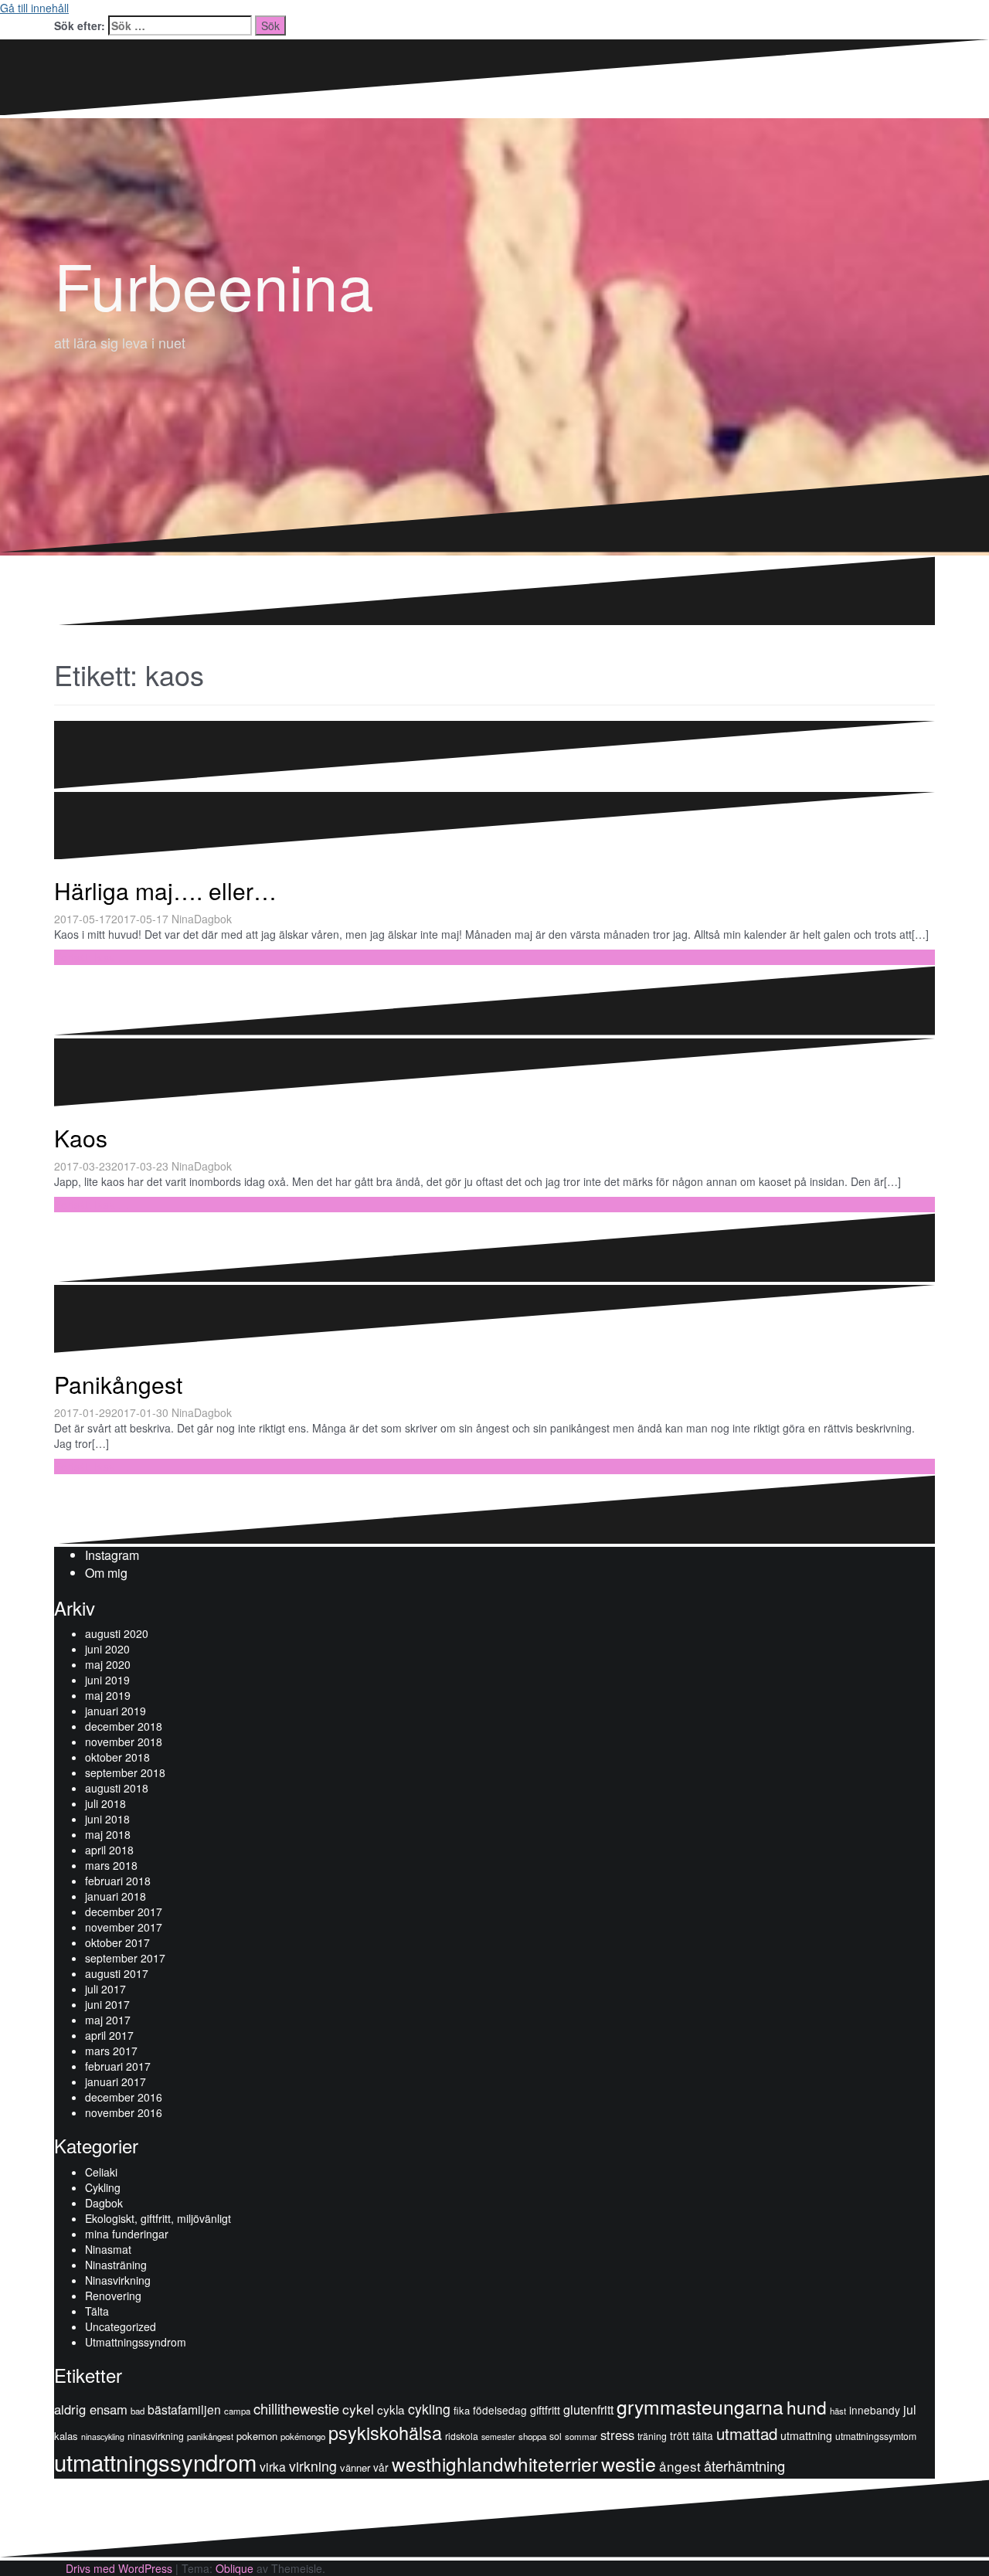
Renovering (113, 2296)
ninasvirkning (156, 2436)
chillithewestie (296, 2408)
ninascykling (103, 2437)
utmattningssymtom (876, 2436)
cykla (391, 2409)
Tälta (97, 2311)
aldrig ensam (91, 2409)
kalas (66, 2436)
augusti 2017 (117, 1973)
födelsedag (500, 2410)
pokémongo (303, 2436)
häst (838, 2411)
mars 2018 (111, 1865)
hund (807, 2407)
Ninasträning (116, 2265)
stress (617, 2435)
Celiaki (101, 2172)
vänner (355, 2467)
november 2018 (124, 1742)
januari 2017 (116, 2082)
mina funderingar (127, 2234)
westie (629, 2463)
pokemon (257, 2436)
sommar (581, 2436)
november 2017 (124, 1927)
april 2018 (109, 1850)
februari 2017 (118, 2066)
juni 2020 (107, 1649)
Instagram (112, 1555)
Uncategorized (121, 2326)
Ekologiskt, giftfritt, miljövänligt (158, 2218)
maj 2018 (108, 1834)
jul (910, 2409)
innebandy (875, 2410)
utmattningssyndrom (155, 2462)
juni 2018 (107, 1819)
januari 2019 (116, 1711)
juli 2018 (105, 1803)
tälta (703, 2435)
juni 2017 (107, 2004)
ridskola (462, 2436)
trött (680, 2435)
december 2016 (124, 2097)
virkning (313, 2466)
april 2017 (109, 2035)
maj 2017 (108, 2020)
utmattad (747, 2433)
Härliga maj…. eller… (165, 890)
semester (498, 2437)
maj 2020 (108, 1664)
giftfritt (545, 2410)
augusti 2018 (117, 1788)
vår (381, 2467)
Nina (183, 919)
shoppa (532, 2436)
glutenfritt (588, 2409)
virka (273, 2466)
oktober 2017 (117, 1942)
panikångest (210, 2436)
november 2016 (124, 2112)
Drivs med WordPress (119, 2568)
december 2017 (124, 1912)
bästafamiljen (184, 2409)
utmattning (806, 2435)
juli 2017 (105, 1989)
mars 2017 (111, 2051)
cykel (358, 2409)
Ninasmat (108, 2249)
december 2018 (124, 1726)
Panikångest (118, 1384)
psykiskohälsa (385, 2432)
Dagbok (213, 919)
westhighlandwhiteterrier (495, 2464)
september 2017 (125, 1958)
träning (652, 2436)
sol (556, 2436)
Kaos (81, 1138)
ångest (680, 2466)
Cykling (103, 2187)
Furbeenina (214, 284)
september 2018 (125, 1772)
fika (462, 2410)
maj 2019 (108, 1695)
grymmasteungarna (700, 2406)
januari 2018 (116, 1896)
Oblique (235, 2568)
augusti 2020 (117, 1633)
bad (138, 2411)
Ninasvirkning (118, 2280)
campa (237, 2411)
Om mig (106, 1573)
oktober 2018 (117, 1757)
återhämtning (744, 2466)
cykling (429, 2409)
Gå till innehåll (34, 8)
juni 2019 (107, 1680)
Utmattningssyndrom (136, 2342)
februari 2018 (118, 1881)
